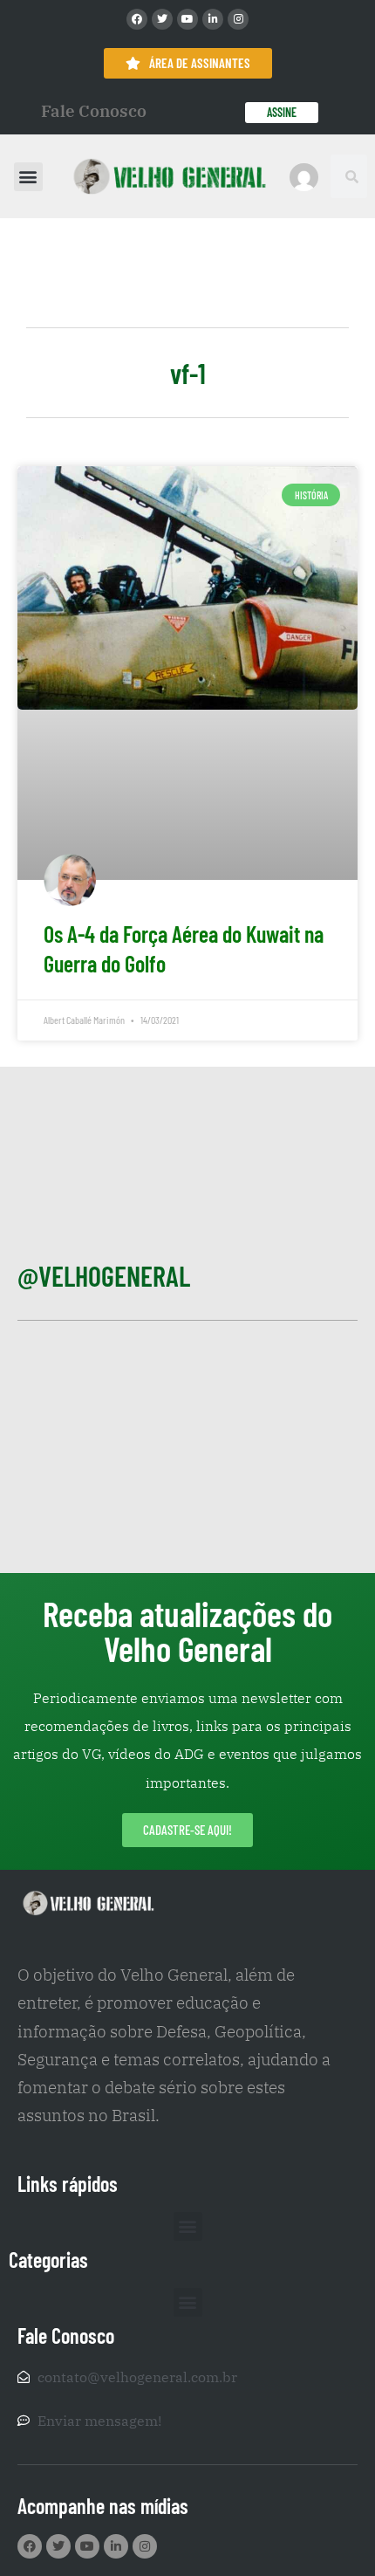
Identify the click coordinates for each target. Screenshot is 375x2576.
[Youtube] (187, 19)
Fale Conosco (94, 111)
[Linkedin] (213, 19)
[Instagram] (238, 19)
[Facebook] (137, 19)
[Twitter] (162, 19)
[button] (28, 177)
